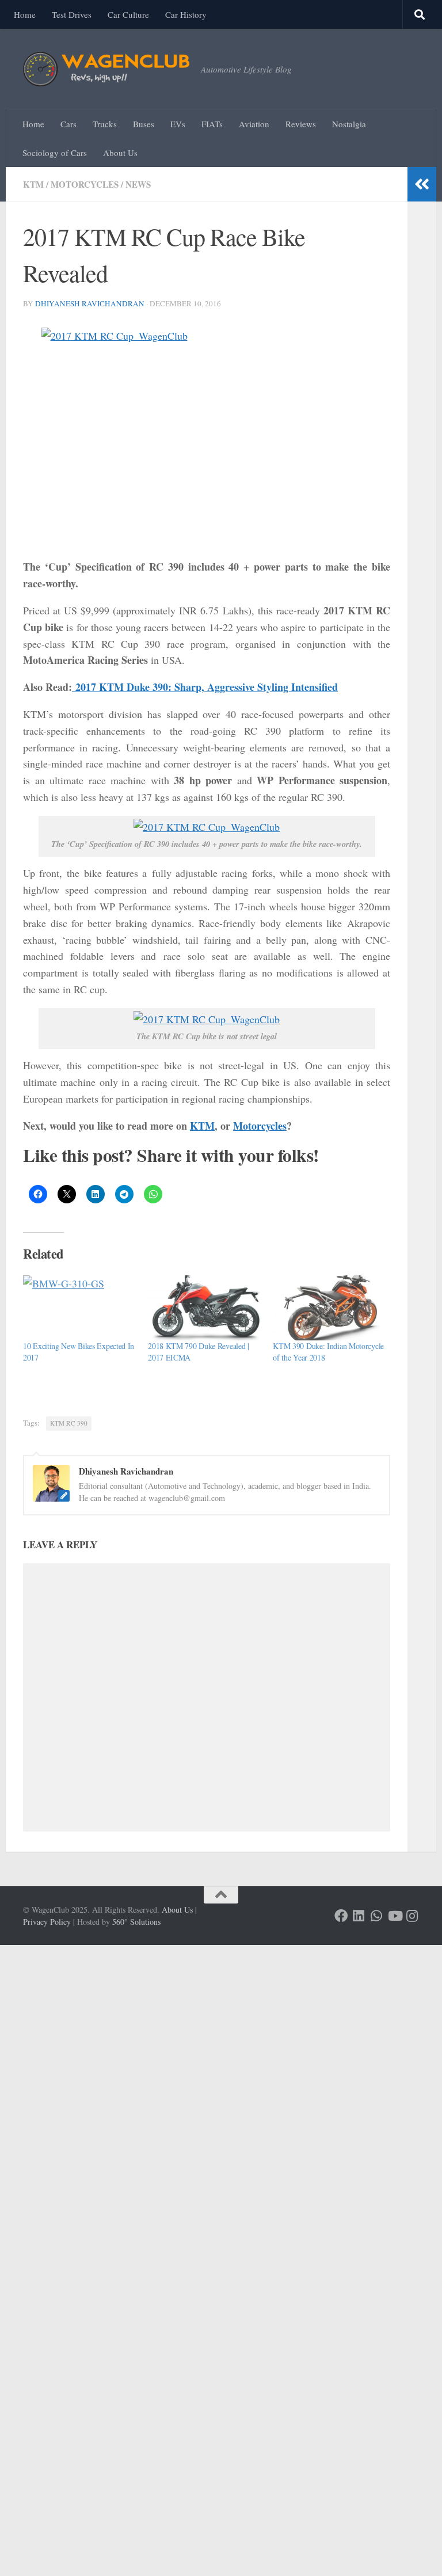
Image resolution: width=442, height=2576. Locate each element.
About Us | (179, 1910)
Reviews (301, 124)
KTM (33, 184)
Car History (186, 14)
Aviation (254, 124)
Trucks (105, 124)
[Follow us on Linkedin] (359, 1916)
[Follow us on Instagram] (412, 1916)
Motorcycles (85, 184)
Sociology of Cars (55, 153)
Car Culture (128, 14)
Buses (144, 124)
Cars (68, 124)
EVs (178, 124)
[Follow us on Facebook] (341, 1916)
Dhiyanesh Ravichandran (90, 303)
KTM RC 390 (69, 1423)
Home (25, 14)
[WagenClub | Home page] (106, 69)
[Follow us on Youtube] (395, 1916)
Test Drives (72, 14)
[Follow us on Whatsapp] (377, 1916)
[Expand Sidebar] (422, 184)
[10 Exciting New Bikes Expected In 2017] (80, 1308)
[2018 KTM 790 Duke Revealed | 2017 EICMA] (205, 1308)
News (138, 184)
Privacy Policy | (49, 1922)
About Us (120, 153)
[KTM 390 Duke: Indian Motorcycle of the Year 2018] (329, 1308)
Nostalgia (349, 124)
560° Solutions (136, 1922)
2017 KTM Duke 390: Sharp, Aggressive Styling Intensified (205, 687)
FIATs (212, 124)
